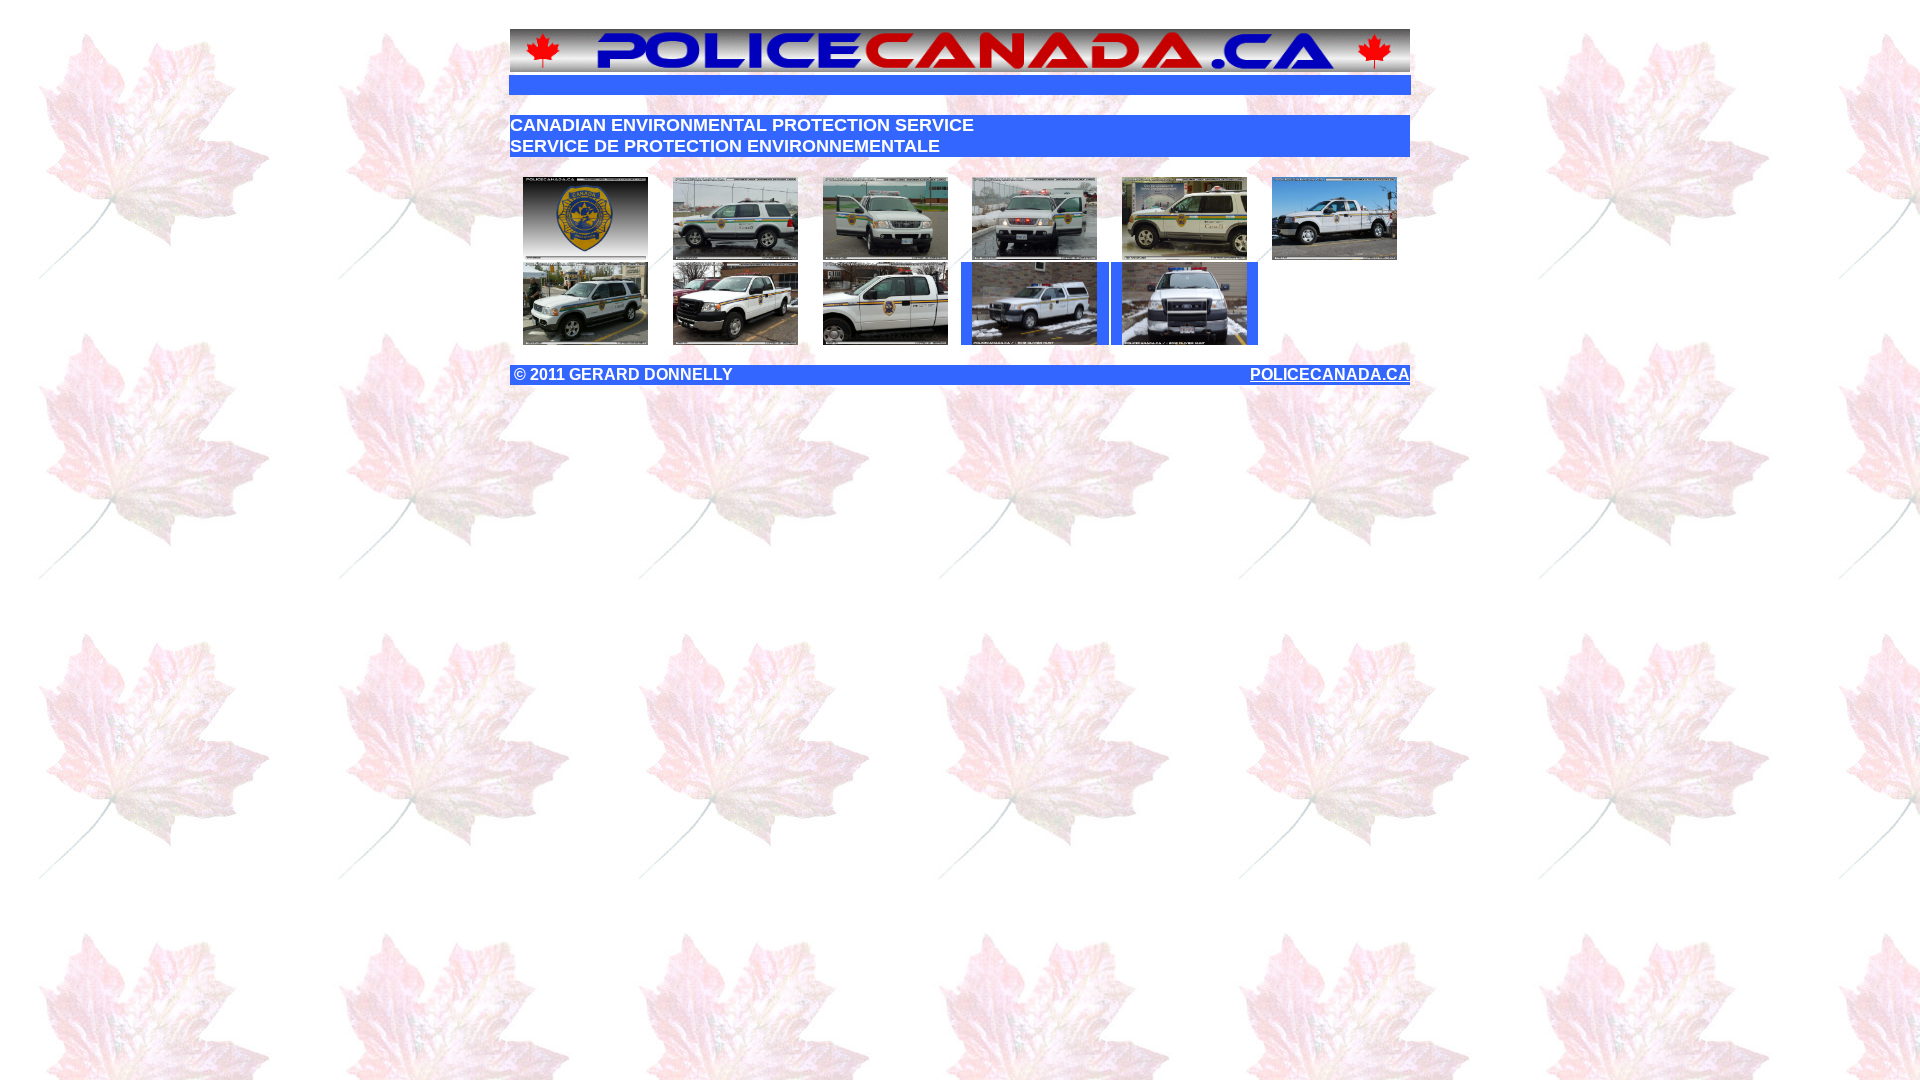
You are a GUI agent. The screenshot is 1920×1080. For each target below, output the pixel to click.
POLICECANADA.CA (1330, 374)
